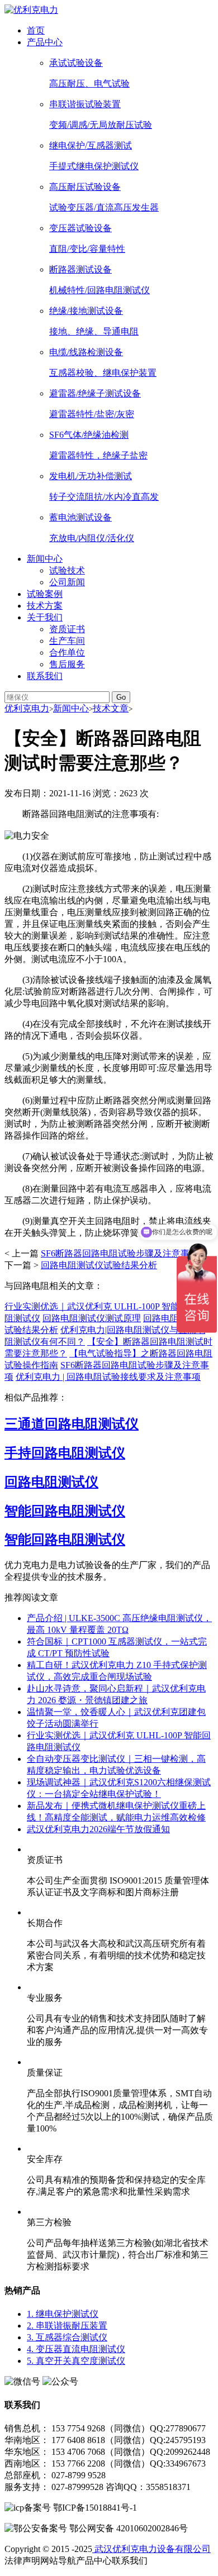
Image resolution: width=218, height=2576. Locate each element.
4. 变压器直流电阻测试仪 (76, 2349)
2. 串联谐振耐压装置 (67, 2326)
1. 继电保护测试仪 (63, 2314)
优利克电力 (27, 708)
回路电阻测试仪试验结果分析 (99, 1265)
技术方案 (45, 606)
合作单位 (67, 653)
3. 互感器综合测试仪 (67, 2337)
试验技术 (67, 570)
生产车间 (67, 641)
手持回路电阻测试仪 (65, 1453)
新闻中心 (45, 559)
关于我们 (45, 617)
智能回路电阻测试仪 (65, 1511)
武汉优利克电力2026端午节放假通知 (98, 1829)
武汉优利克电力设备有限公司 (151, 2549)
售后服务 (67, 664)
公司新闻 (67, 582)
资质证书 (67, 629)
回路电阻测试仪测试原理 (92, 1318)
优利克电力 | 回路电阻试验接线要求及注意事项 (108, 1377)
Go (121, 697)
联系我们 (45, 676)
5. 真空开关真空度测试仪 (76, 2361)
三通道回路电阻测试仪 (72, 1424)
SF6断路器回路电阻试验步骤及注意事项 (120, 1253)
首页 (36, 30)
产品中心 (45, 42)
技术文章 (111, 708)
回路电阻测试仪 (51, 1482)
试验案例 (45, 594)
